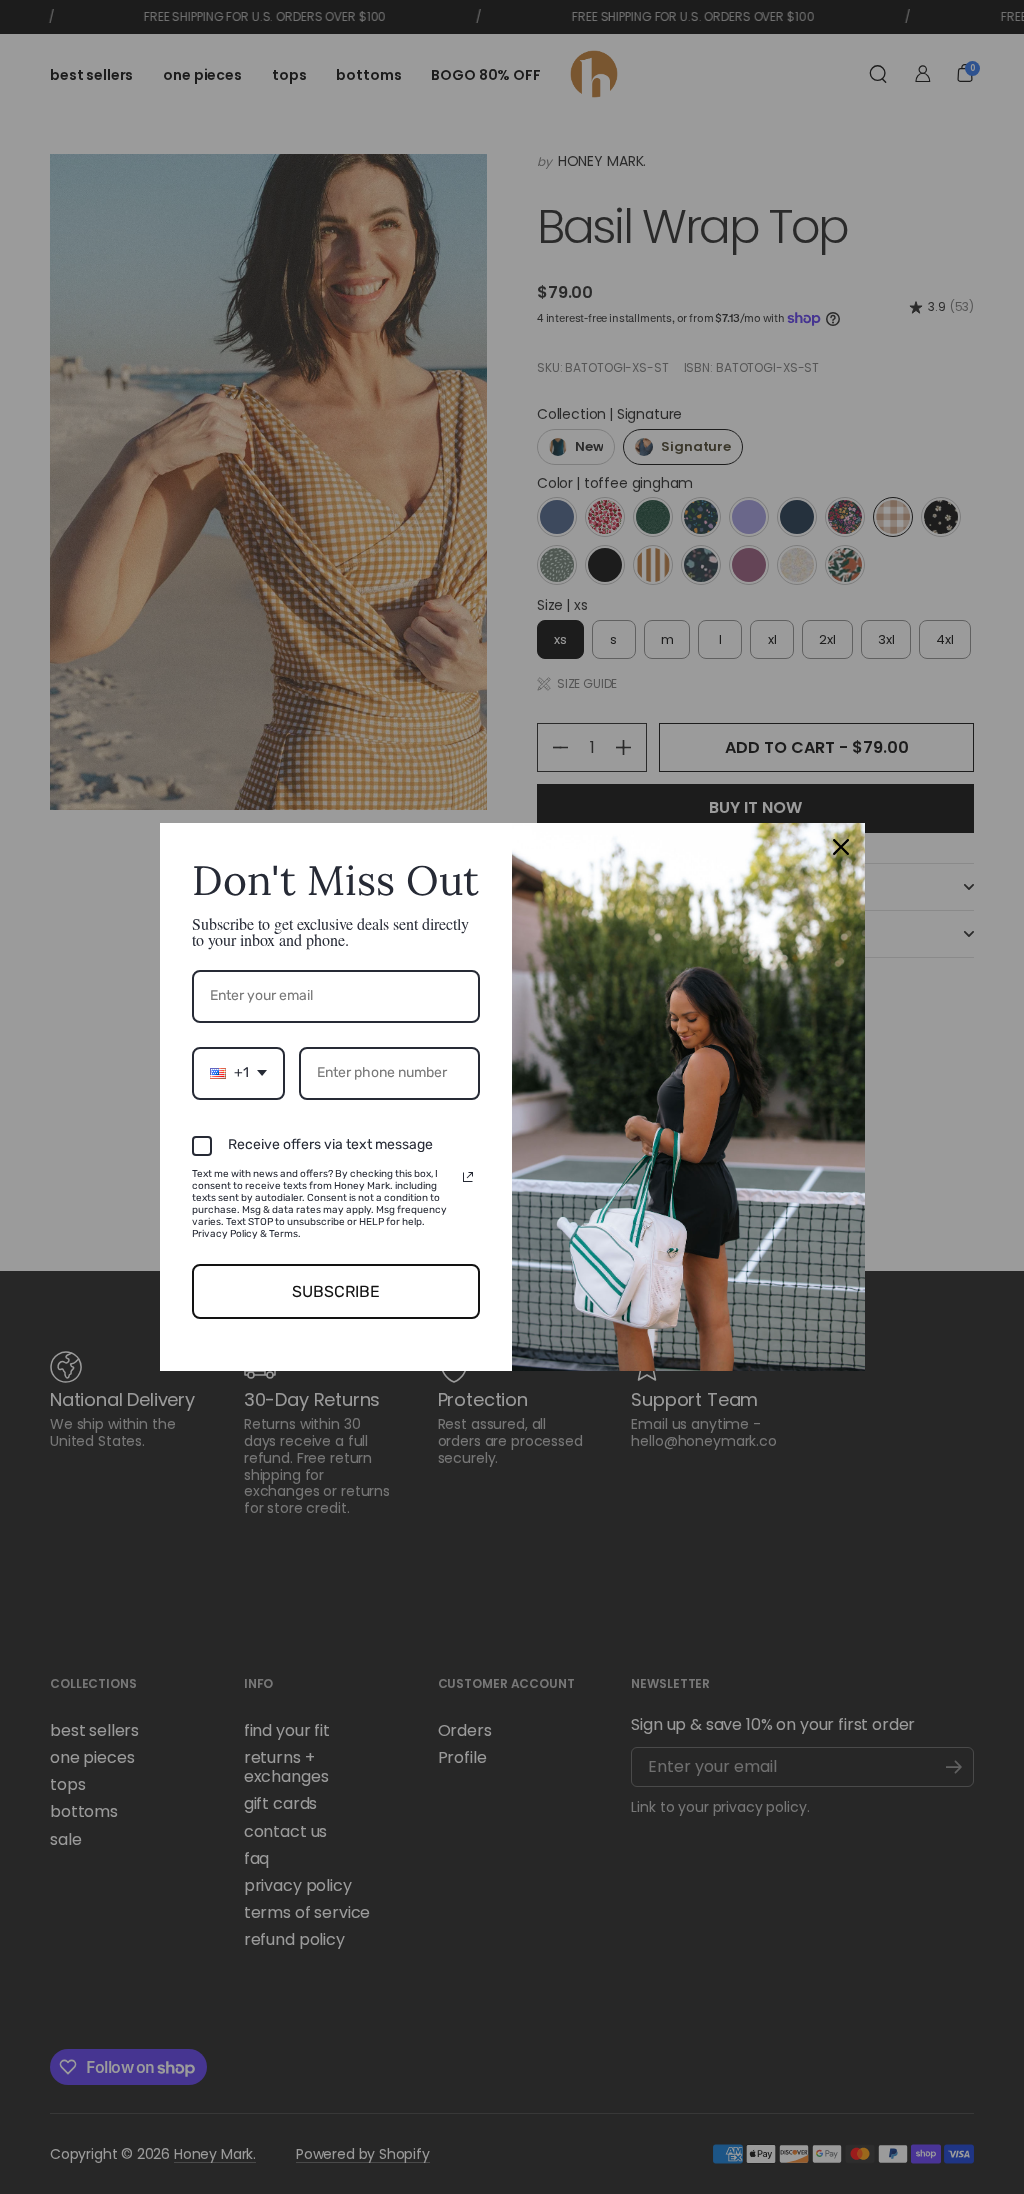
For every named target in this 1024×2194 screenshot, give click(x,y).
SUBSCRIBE (336, 1291)
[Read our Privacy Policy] (468, 1177)
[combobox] (238, 1073)
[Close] (841, 847)
